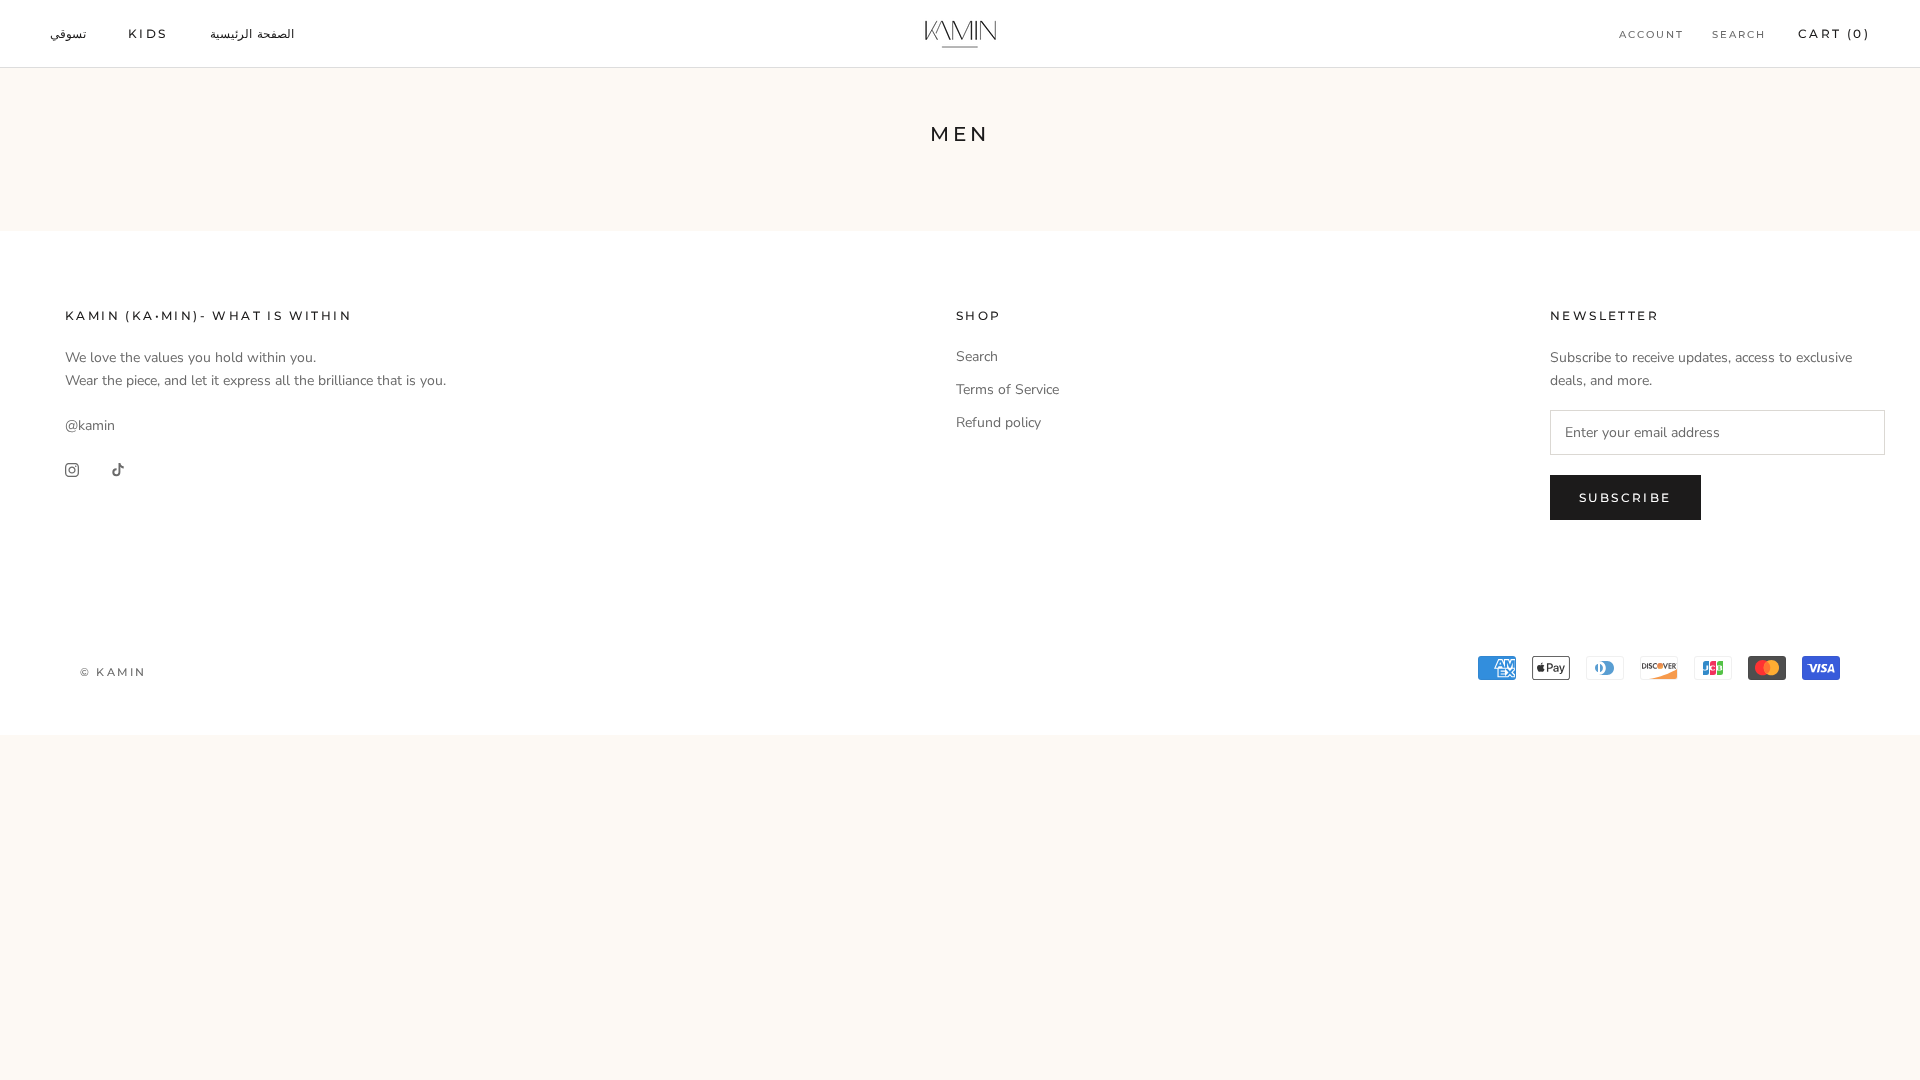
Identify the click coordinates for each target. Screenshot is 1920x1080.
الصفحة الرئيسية (252, 33)
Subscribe (1625, 497)
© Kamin (113, 672)
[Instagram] (72, 468)
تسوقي (68, 33)
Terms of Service (1007, 389)
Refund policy (998, 422)
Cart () (1834, 33)
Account (1651, 34)
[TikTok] (118, 468)
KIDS (148, 33)
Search (1739, 34)
